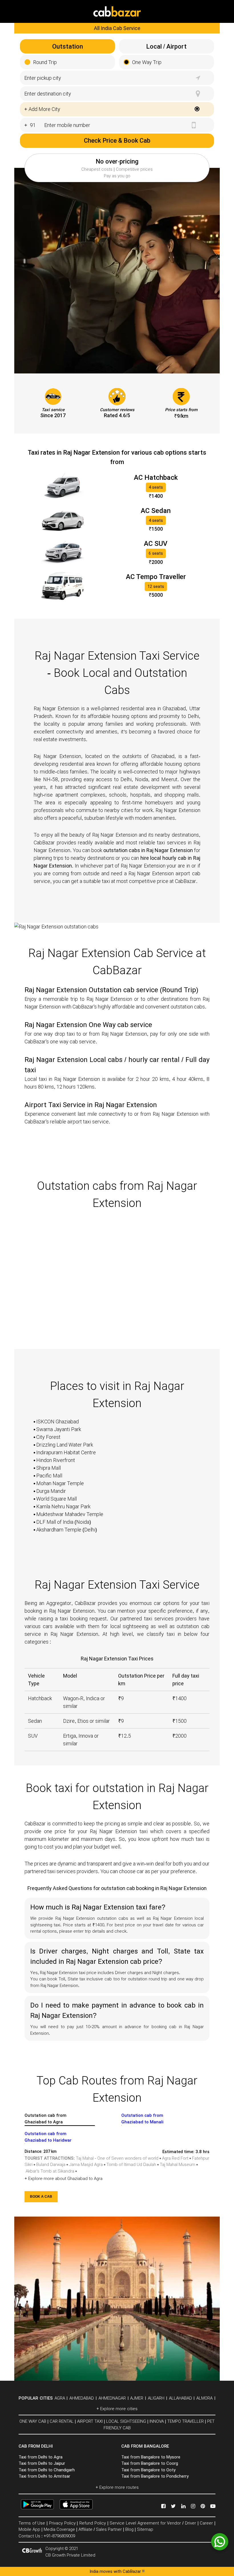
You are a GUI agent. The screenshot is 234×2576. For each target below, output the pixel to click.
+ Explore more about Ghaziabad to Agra (63, 2179)
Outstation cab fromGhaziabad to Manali (142, 2119)
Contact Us (29, 2536)
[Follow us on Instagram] (194, 2506)
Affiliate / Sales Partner (100, 2529)
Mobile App (29, 2529)
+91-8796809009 (59, 2536)
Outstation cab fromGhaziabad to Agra (46, 2119)
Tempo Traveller (185, 2421)
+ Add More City (42, 109)
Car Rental (62, 2421)
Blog (129, 2529)
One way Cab (33, 2421)
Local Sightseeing (126, 2421)
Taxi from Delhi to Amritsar (44, 2476)
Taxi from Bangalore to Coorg (150, 2463)
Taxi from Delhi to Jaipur (42, 2463)
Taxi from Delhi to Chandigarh (47, 2470)
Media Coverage (59, 2529)
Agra (60, 2398)
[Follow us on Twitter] (174, 2506)
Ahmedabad (82, 2398)
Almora (204, 2398)
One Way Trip (147, 62)
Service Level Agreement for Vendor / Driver (153, 2523)
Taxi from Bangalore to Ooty (148, 2470)
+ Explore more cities (117, 2409)
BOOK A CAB (41, 2197)
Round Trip (45, 62)
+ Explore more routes (117, 2487)
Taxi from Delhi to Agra (41, 2457)
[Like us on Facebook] (164, 2506)
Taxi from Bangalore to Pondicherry (155, 2476)
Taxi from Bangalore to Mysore (151, 2457)
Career (206, 2523)
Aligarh (156, 2398)
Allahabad (180, 2398)
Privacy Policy (62, 2523)
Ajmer (137, 2398)
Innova (157, 2421)
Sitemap (145, 2529)
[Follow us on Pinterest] (203, 2506)
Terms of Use (32, 2523)
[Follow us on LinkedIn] (184, 2506)
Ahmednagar (112, 2398)
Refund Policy (93, 2523)
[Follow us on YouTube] (213, 2506)
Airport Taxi (90, 2421)
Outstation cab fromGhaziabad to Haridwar (48, 2137)
